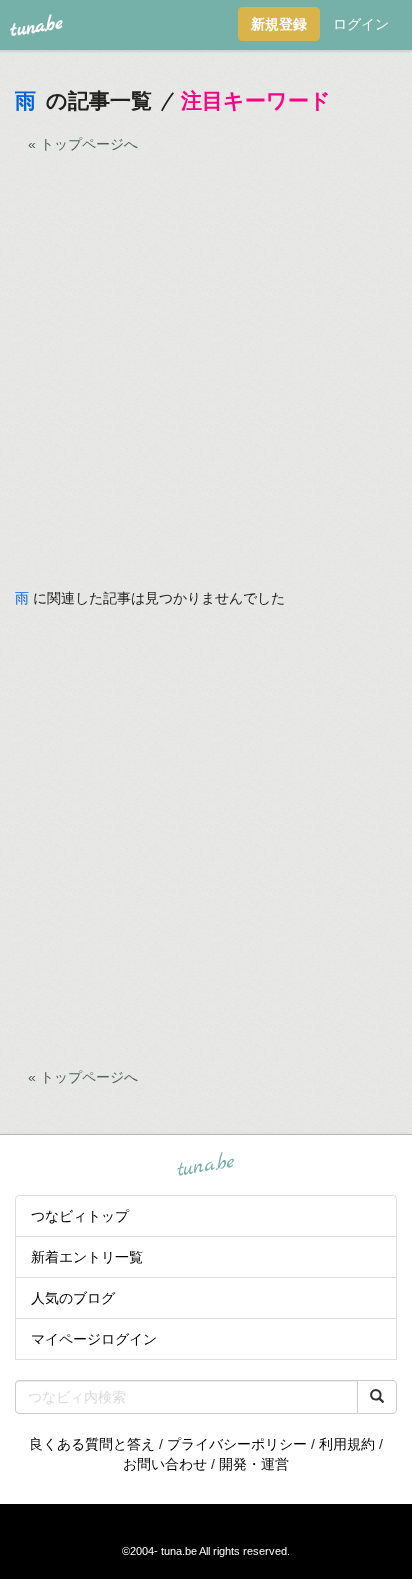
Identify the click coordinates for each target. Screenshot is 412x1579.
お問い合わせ (165, 1464)
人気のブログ (73, 1298)
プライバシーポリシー (237, 1444)
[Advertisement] (206, 382)
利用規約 (347, 1444)
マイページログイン (94, 1339)
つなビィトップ (80, 1216)
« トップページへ (83, 144)
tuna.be (205, 1165)
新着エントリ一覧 (87, 1257)
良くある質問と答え (92, 1444)
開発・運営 (254, 1464)
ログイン (361, 24)
